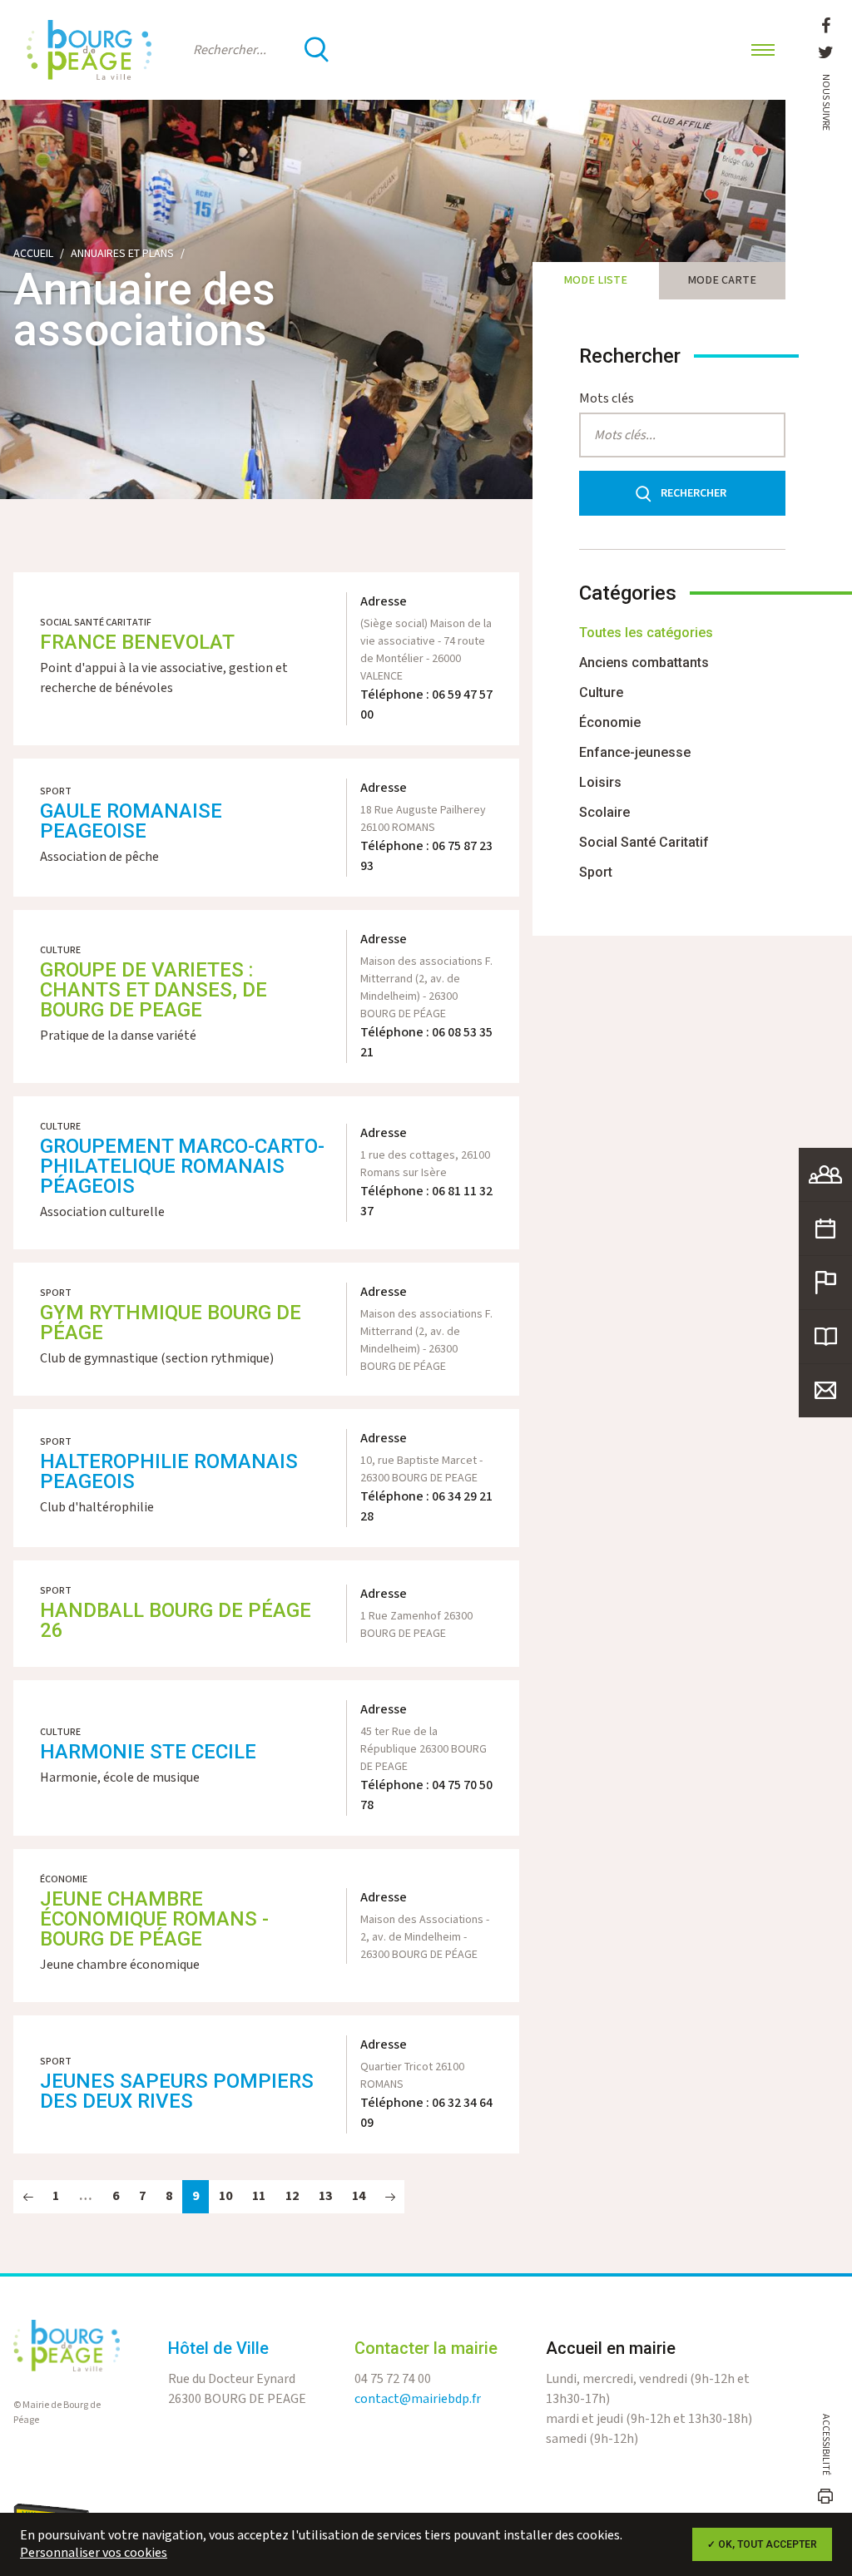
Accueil (33, 254)
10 (225, 2196)
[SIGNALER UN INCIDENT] (825, 1283)
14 (359, 2196)
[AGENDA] (825, 1229)
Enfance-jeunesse (635, 752)
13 (325, 2196)
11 (259, 2196)
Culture (601, 692)
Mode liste (595, 280)
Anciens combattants (644, 663)
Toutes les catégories (646, 633)
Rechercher (693, 493)
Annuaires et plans (122, 254)
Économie (610, 722)
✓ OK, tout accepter (762, 2544)
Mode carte (722, 280)
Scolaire (604, 812)
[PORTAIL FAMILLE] (825, 1174)
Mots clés (607, 399)
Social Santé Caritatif (644, 842)
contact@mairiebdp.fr (418, 2399)
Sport (596, 872)
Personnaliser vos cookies (94, 2553)
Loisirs (600, 782)
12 (292, 2196)
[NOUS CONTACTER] (825, 1391)
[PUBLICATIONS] (825, 1337)
